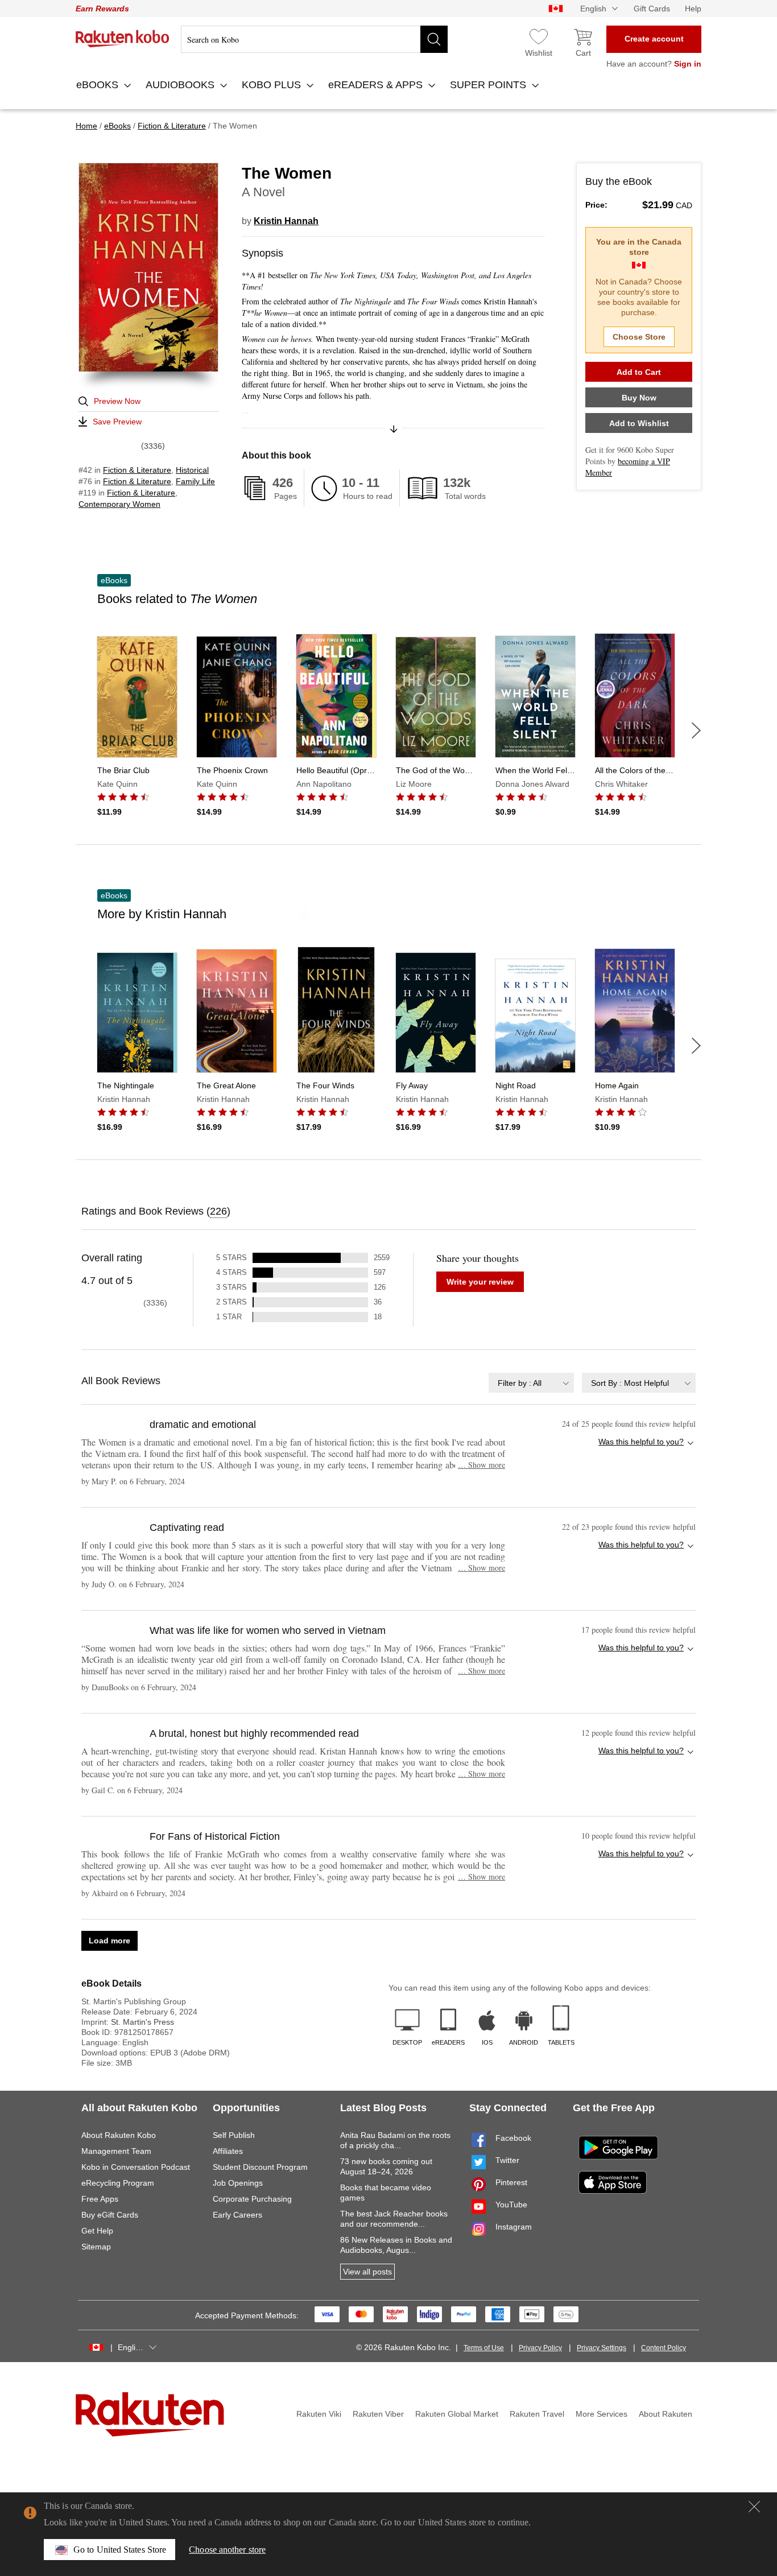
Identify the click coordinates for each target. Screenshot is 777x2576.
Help (693, 9)
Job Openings (238, 2183)
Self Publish (234, 2135)
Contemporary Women (119, 504)
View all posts (367, 2272)
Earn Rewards (102, 9)
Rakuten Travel (537, 2414)
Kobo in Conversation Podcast (136, 2167)
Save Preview (117, 422)
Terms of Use (484, 2348)
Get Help (97, 2231)
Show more (482, 1465)
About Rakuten (666, 2414)
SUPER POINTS (489, 85)
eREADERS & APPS (377, 85)
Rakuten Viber (378, 2414)
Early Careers (237, 2215)
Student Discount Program (260, 2167)
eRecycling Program (118, 2183)
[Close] (754, 2507)
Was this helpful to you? (641, 1442)
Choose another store (227, 2550)
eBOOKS (99, 85)
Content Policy (664, 2348)
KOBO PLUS (273, 85)
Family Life (195, 481)
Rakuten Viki (319, 2414)
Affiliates (228, 2151)
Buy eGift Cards (110, 2215)
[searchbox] (314, 39)
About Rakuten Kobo (119, 2135)
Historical (192, 470)
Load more (109, 1941)
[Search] (434, 39)
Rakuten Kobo (123, 39)
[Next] (696, 730)
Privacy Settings (602, 2348)
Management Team (116, 2151)
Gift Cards (652, 9)
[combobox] (531, 1383)
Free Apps (100, 2199)
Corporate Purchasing (252, 2199)
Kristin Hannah (286, 221)
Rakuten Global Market (457, 2414)
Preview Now (117, 401)
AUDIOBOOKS (181, 85)
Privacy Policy (540, 2348)
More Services (602, 2414)
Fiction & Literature (137, 470)
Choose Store (639, 337)
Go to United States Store (120, 2550)
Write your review (480, 1282)
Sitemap (96, 2247)
